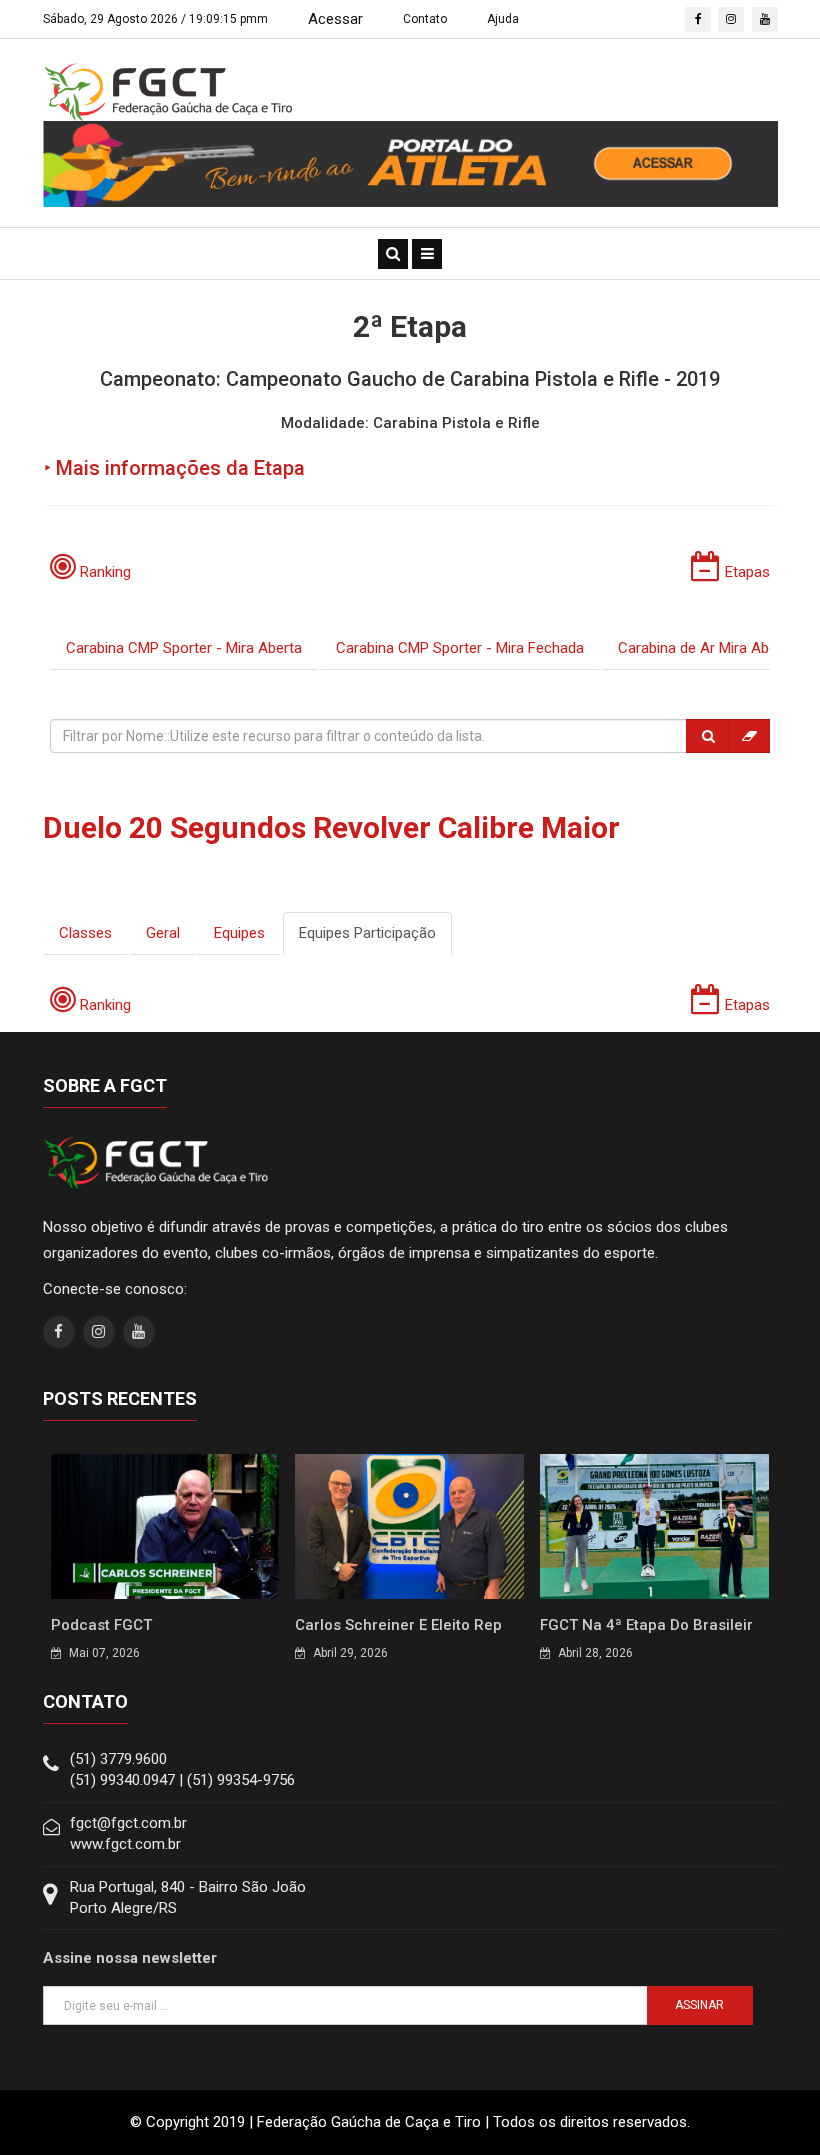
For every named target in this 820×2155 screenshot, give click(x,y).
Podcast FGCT (101, 1625)
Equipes (239, 933)
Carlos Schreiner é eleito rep (398, 1625)
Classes (85, 933)
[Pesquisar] (708, 736)
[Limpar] (749, 736)
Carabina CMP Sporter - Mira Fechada (460, 648)
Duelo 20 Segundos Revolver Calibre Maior (331, 827)
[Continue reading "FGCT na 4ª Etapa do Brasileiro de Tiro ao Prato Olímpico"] (654, 1525)
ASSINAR (699, 2005)
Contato (425, 19)
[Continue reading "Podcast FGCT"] (165, 1525)
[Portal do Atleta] (410, 163)
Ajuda (503, 19)
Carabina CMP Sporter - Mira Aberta (184, 648)
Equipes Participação (367, 933)
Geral (163, 933)
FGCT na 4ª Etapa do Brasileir (646, 1625)
